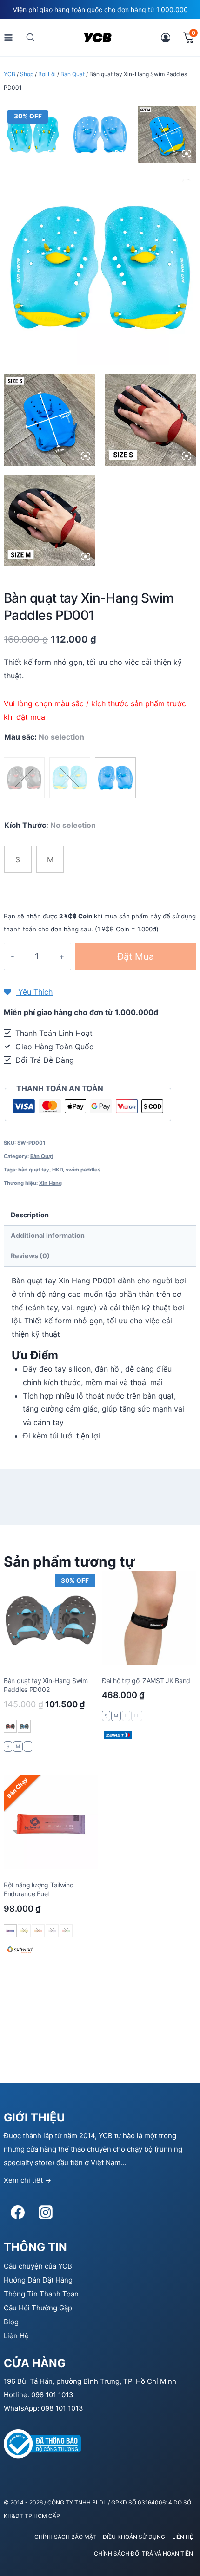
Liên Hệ (16, 2336)
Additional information (48, 1235)
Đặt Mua (136, 956)
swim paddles (83, 1170)
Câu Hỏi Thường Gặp (38, 2308)
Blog (11, 2322)
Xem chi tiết (23, 2180)
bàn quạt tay (34, 1170)
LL (137, 1716)
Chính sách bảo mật (65, 2537)
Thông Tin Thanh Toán (41, 2294)
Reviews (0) (30, 1256)
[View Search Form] (30, 37)
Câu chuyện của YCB (38, 2266)
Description (30, 1215)
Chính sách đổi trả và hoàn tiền (143, 2553)
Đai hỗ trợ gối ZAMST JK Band (146, 1681)
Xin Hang (50, 1183)
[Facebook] (18, 2212)
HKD (57, 1170)
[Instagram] (46, 2212)
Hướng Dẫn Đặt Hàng (38, 2280)
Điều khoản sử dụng (134, 2537)
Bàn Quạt (42, 1156)
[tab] (100, 1216)
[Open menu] (9, 37)
